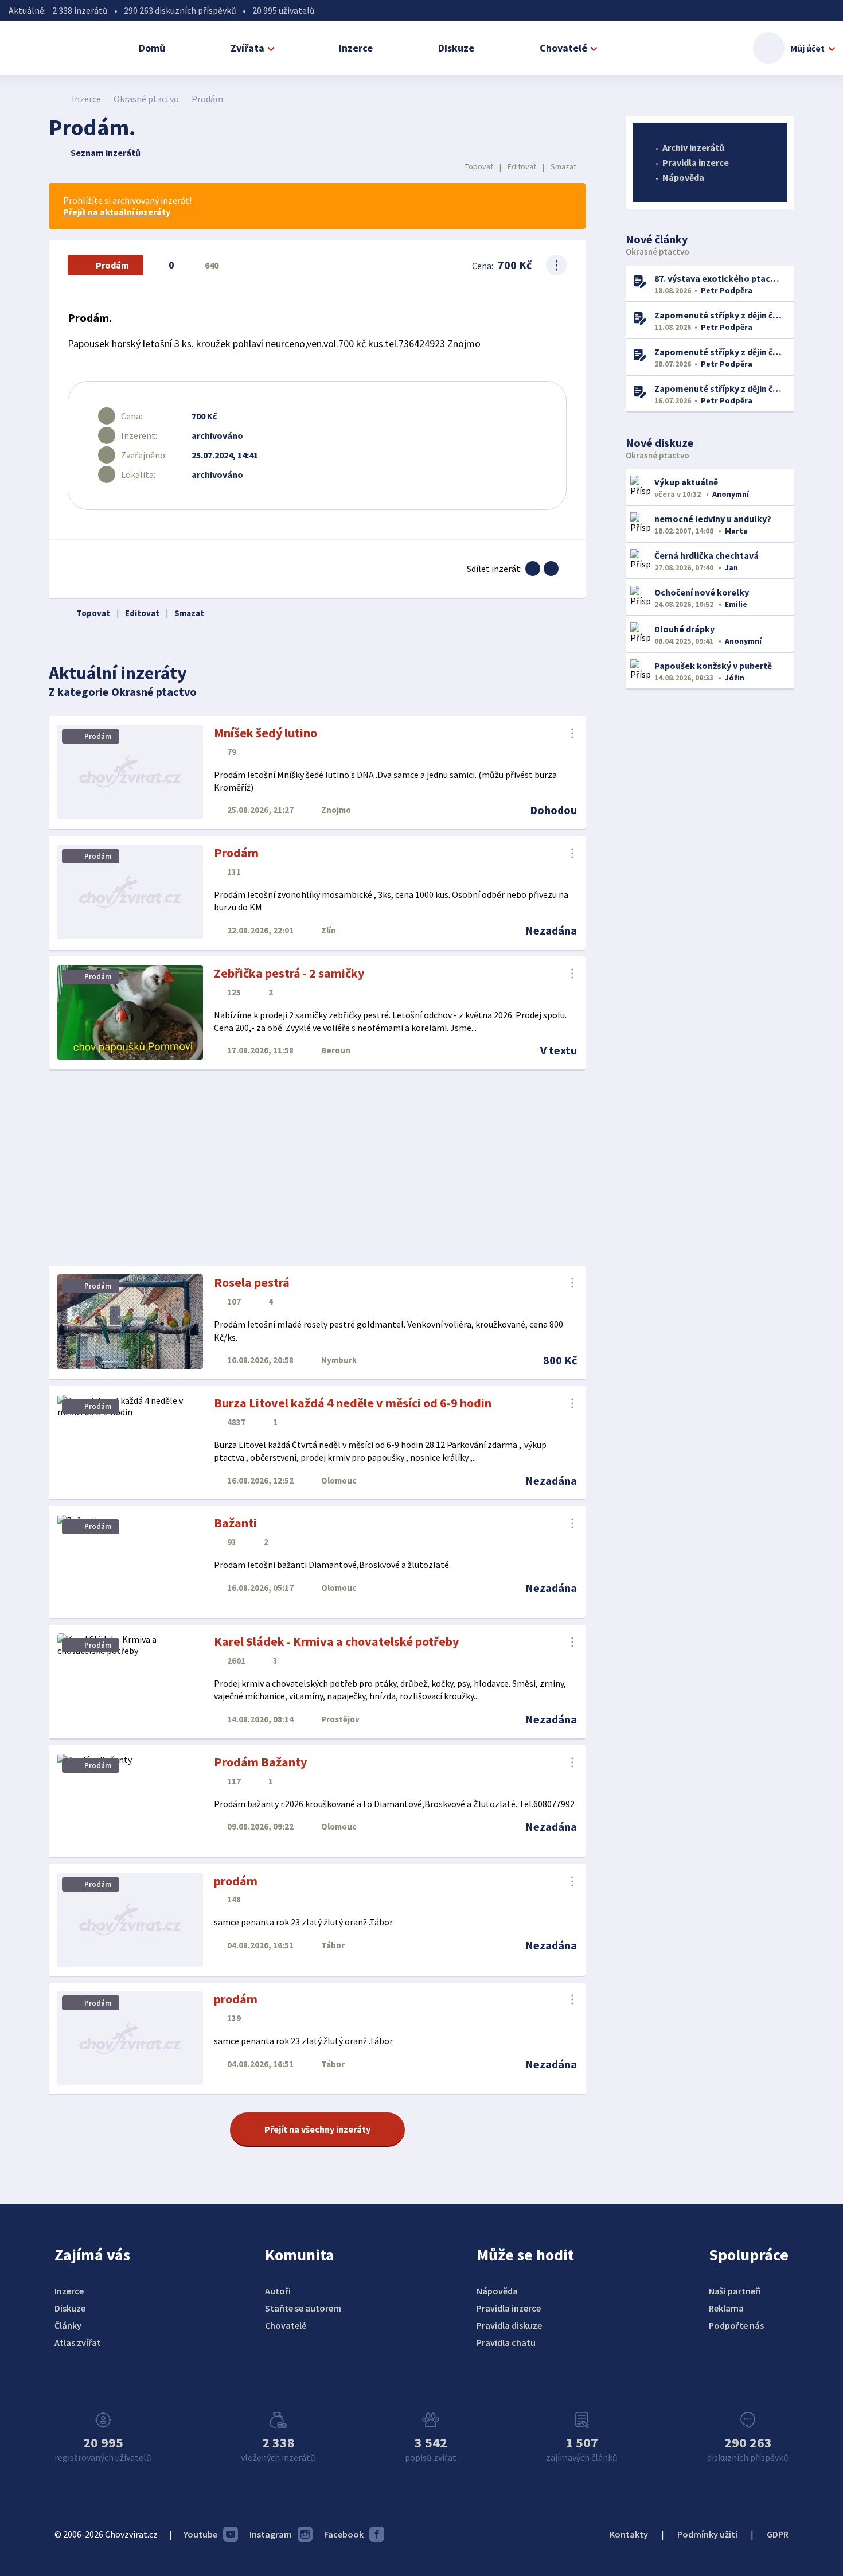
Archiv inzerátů (693, 147)
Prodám (236, 853)
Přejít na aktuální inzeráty (117, 212)
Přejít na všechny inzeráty (317, 2129)
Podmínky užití (707, 2534)
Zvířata (247, 48)
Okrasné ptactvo (146, 99)
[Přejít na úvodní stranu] (55, 99)
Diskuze (456, 48)
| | (521, 166)
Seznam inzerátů (106, 153)
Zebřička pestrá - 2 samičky (289, 973)
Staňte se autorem (303, 2308)
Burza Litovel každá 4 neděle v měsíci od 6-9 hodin (353, 1403)
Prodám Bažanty (260, 1762)
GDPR (778, 2534)
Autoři (278, 2291)
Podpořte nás (736, 2325)
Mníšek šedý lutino (266, 733)
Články (68, 2325)
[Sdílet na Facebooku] (533, 569)
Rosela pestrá (252, 1282)
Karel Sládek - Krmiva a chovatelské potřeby (336, 1641)
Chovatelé (563, 48)
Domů (152, 48)
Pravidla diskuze (509, 2325)
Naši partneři (735, 2291)
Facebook (344, 2534)
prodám (236, 1881)
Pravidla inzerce (696, 162)
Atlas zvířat (78, 2342)
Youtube (200, 2534)
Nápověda (683, 177)
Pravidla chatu (506, 2342)
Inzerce (356, 48)
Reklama (726, 2308)
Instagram (271, 2534)
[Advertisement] (317, 1168)
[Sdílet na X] (551, 569)
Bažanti (235, 1523)
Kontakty (629, 2534)
